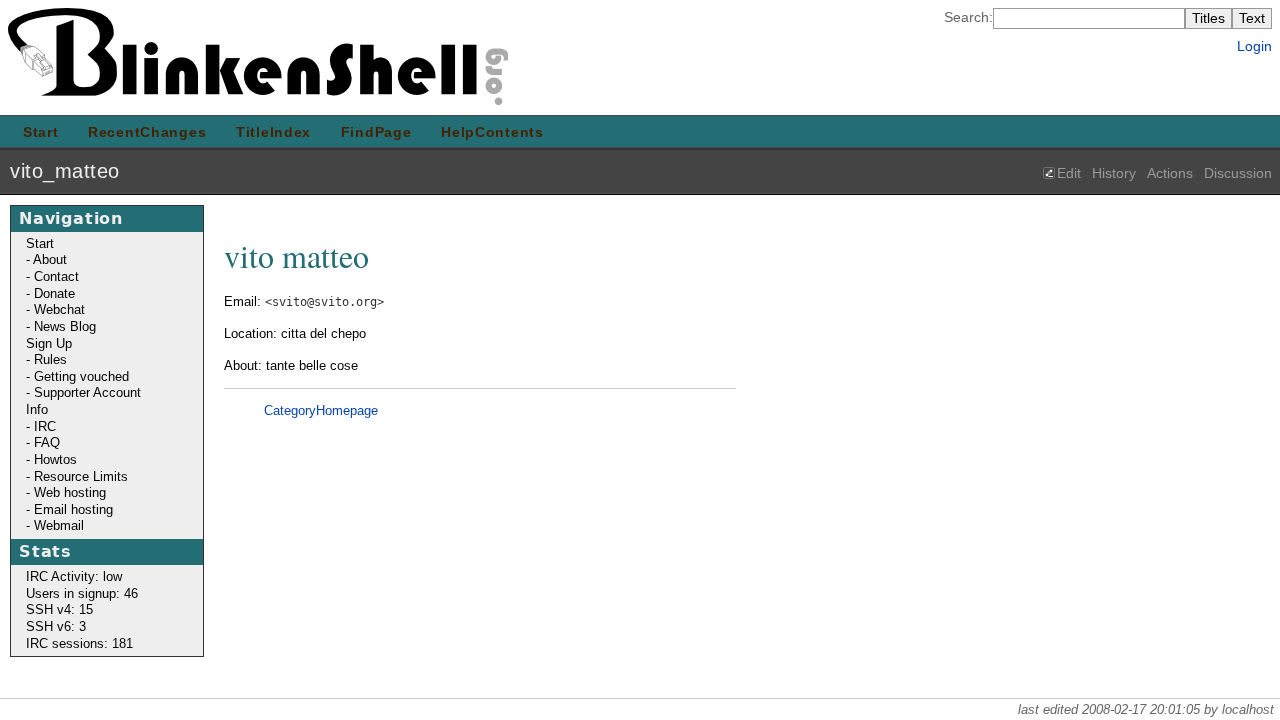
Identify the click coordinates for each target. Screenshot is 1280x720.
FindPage (376, 132)
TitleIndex (273, 132)
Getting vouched (81, 376)
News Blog (65, 326)
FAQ (47, 442)
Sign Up (49, 343)
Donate (54, 293)
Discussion (1238, 173)
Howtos (55, 459)
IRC (45, 426)
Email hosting (73, 509)
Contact (56, 276)
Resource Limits (81, 476)
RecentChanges (147, 132)
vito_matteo (65, 171)
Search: (968, 17)
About (50, 259)
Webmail (59, 525)
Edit (1069, 173)
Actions (1170, 173)
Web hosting (70, 492)
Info (37, 409)
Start (41, 132)
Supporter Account (87, 392)
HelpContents (492, 132)
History (1114, 173)
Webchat (59, 309)
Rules (50, 359)
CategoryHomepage (321, 410)
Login (1254, 46)
